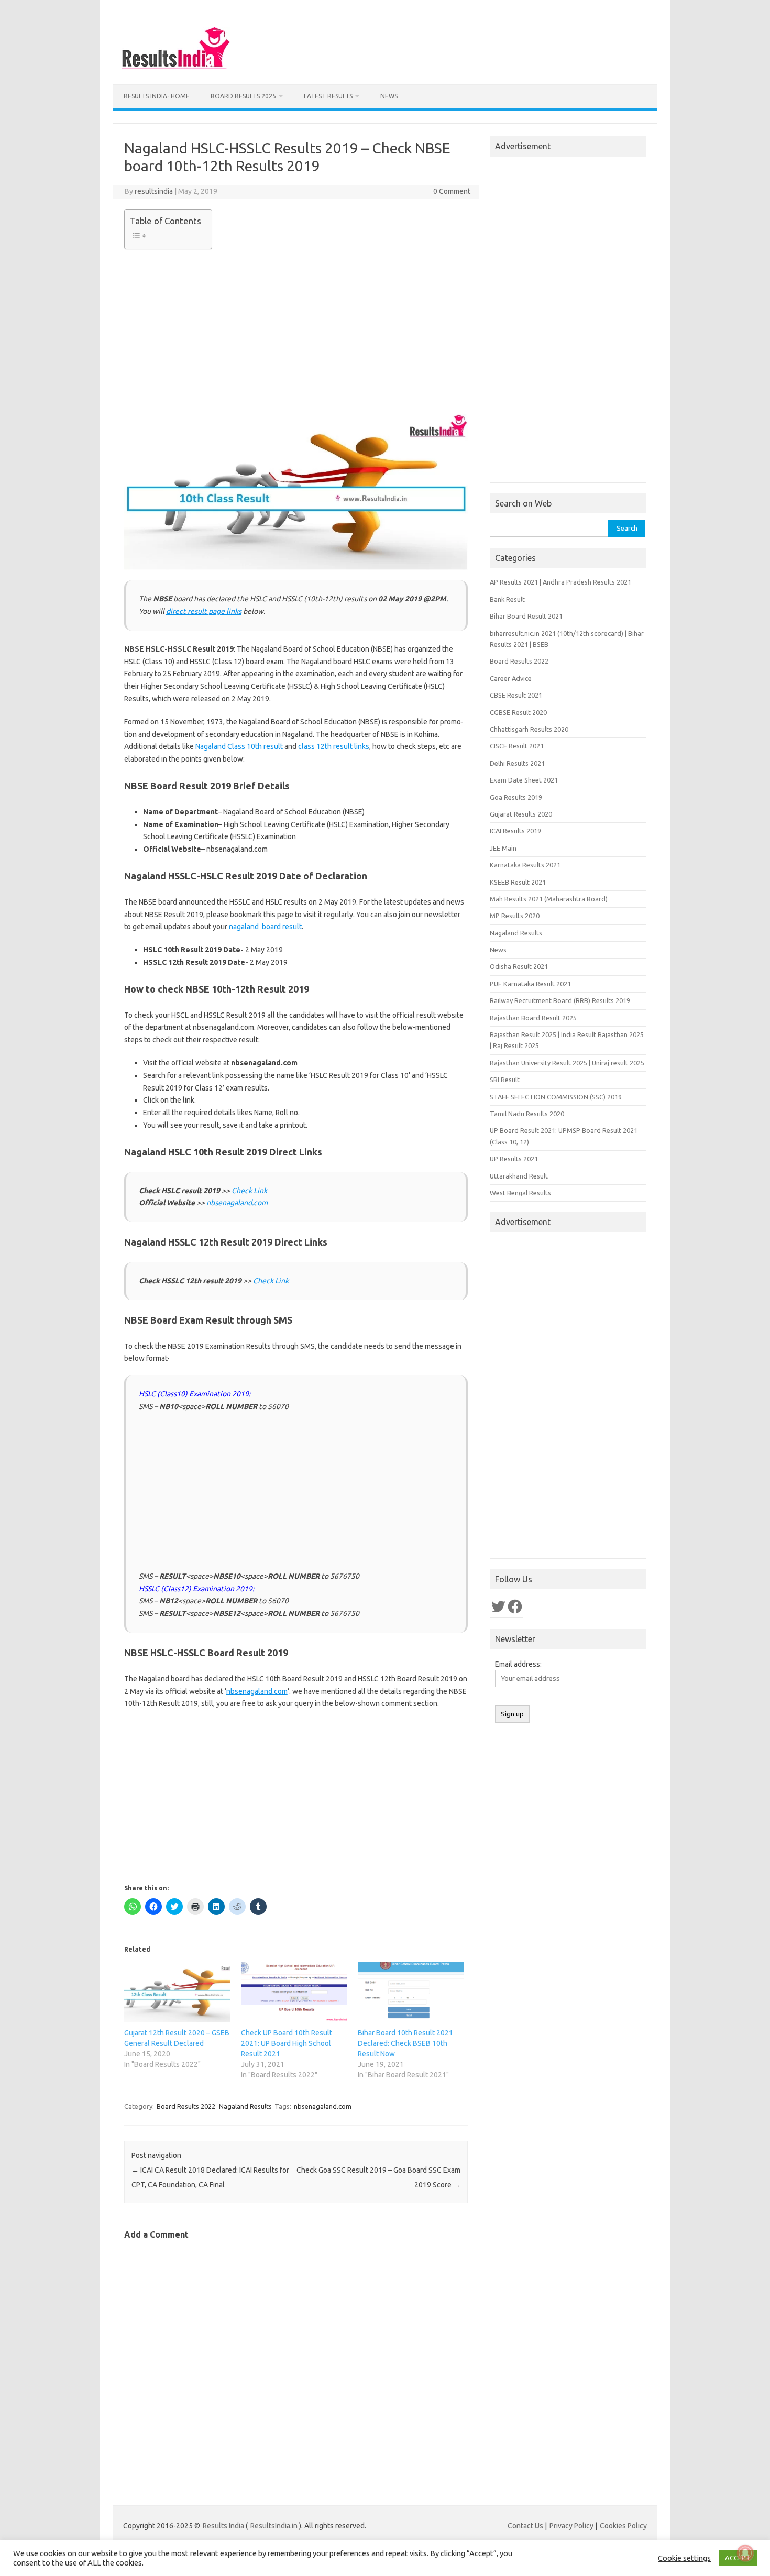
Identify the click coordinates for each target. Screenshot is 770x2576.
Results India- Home (157, 96)
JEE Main (503, 848)
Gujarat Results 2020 (521, 814)
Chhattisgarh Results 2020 (529, 729)
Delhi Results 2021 (517, 763)
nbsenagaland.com (237, 1203)
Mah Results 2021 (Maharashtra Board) (549, 899)
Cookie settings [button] (684, 2558)
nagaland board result (265, 927)
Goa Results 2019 (516, 797)
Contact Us (525, 2526)
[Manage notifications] (745, 2553)
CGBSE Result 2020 (518, 712)
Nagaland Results (245, 2106)
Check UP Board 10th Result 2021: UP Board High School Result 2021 (287, 2043)
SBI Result (505, 1080)
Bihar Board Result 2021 (526, 616)
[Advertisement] (296, 330)
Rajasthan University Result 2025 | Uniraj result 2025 (567, 1063)
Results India (223, 2526)
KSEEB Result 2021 (518, 882)
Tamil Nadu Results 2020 (527, 1114)
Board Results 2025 (243, 96)
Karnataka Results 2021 (525, 865)
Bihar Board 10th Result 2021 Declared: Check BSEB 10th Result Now (405, 2043)
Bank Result (507, 599)
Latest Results (328, 96)
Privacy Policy (571, 2526)
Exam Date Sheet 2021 (524, 780)
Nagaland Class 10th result (239, 746)
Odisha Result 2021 (519, 966)
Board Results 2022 (186, 2106)
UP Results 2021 (514, 1159)
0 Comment (452, 191)
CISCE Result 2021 (517, 746)
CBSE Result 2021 (516, 695)
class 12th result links (334, 746)
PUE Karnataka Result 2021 (530, 984)
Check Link (249, 1191)
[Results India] (176, 67)
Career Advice (511, 678)
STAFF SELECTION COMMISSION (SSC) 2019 (556, 1097)
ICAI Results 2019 (515, 831)
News (389, 96)
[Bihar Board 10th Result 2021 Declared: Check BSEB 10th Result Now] (411, 1992)
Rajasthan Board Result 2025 (533, 1018)
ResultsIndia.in (274, 2526)
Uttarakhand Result (519, 1176)
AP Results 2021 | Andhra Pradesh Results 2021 (560, 582)
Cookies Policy (623, 2526)
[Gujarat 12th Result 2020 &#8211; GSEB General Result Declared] (177, 1992)
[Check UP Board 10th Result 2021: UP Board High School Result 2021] (294, 1992)
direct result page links (204, 611)
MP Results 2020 (515, 916)
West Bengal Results (520, 1193)
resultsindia (154, 191)
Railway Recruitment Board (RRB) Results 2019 (560, 1000)
